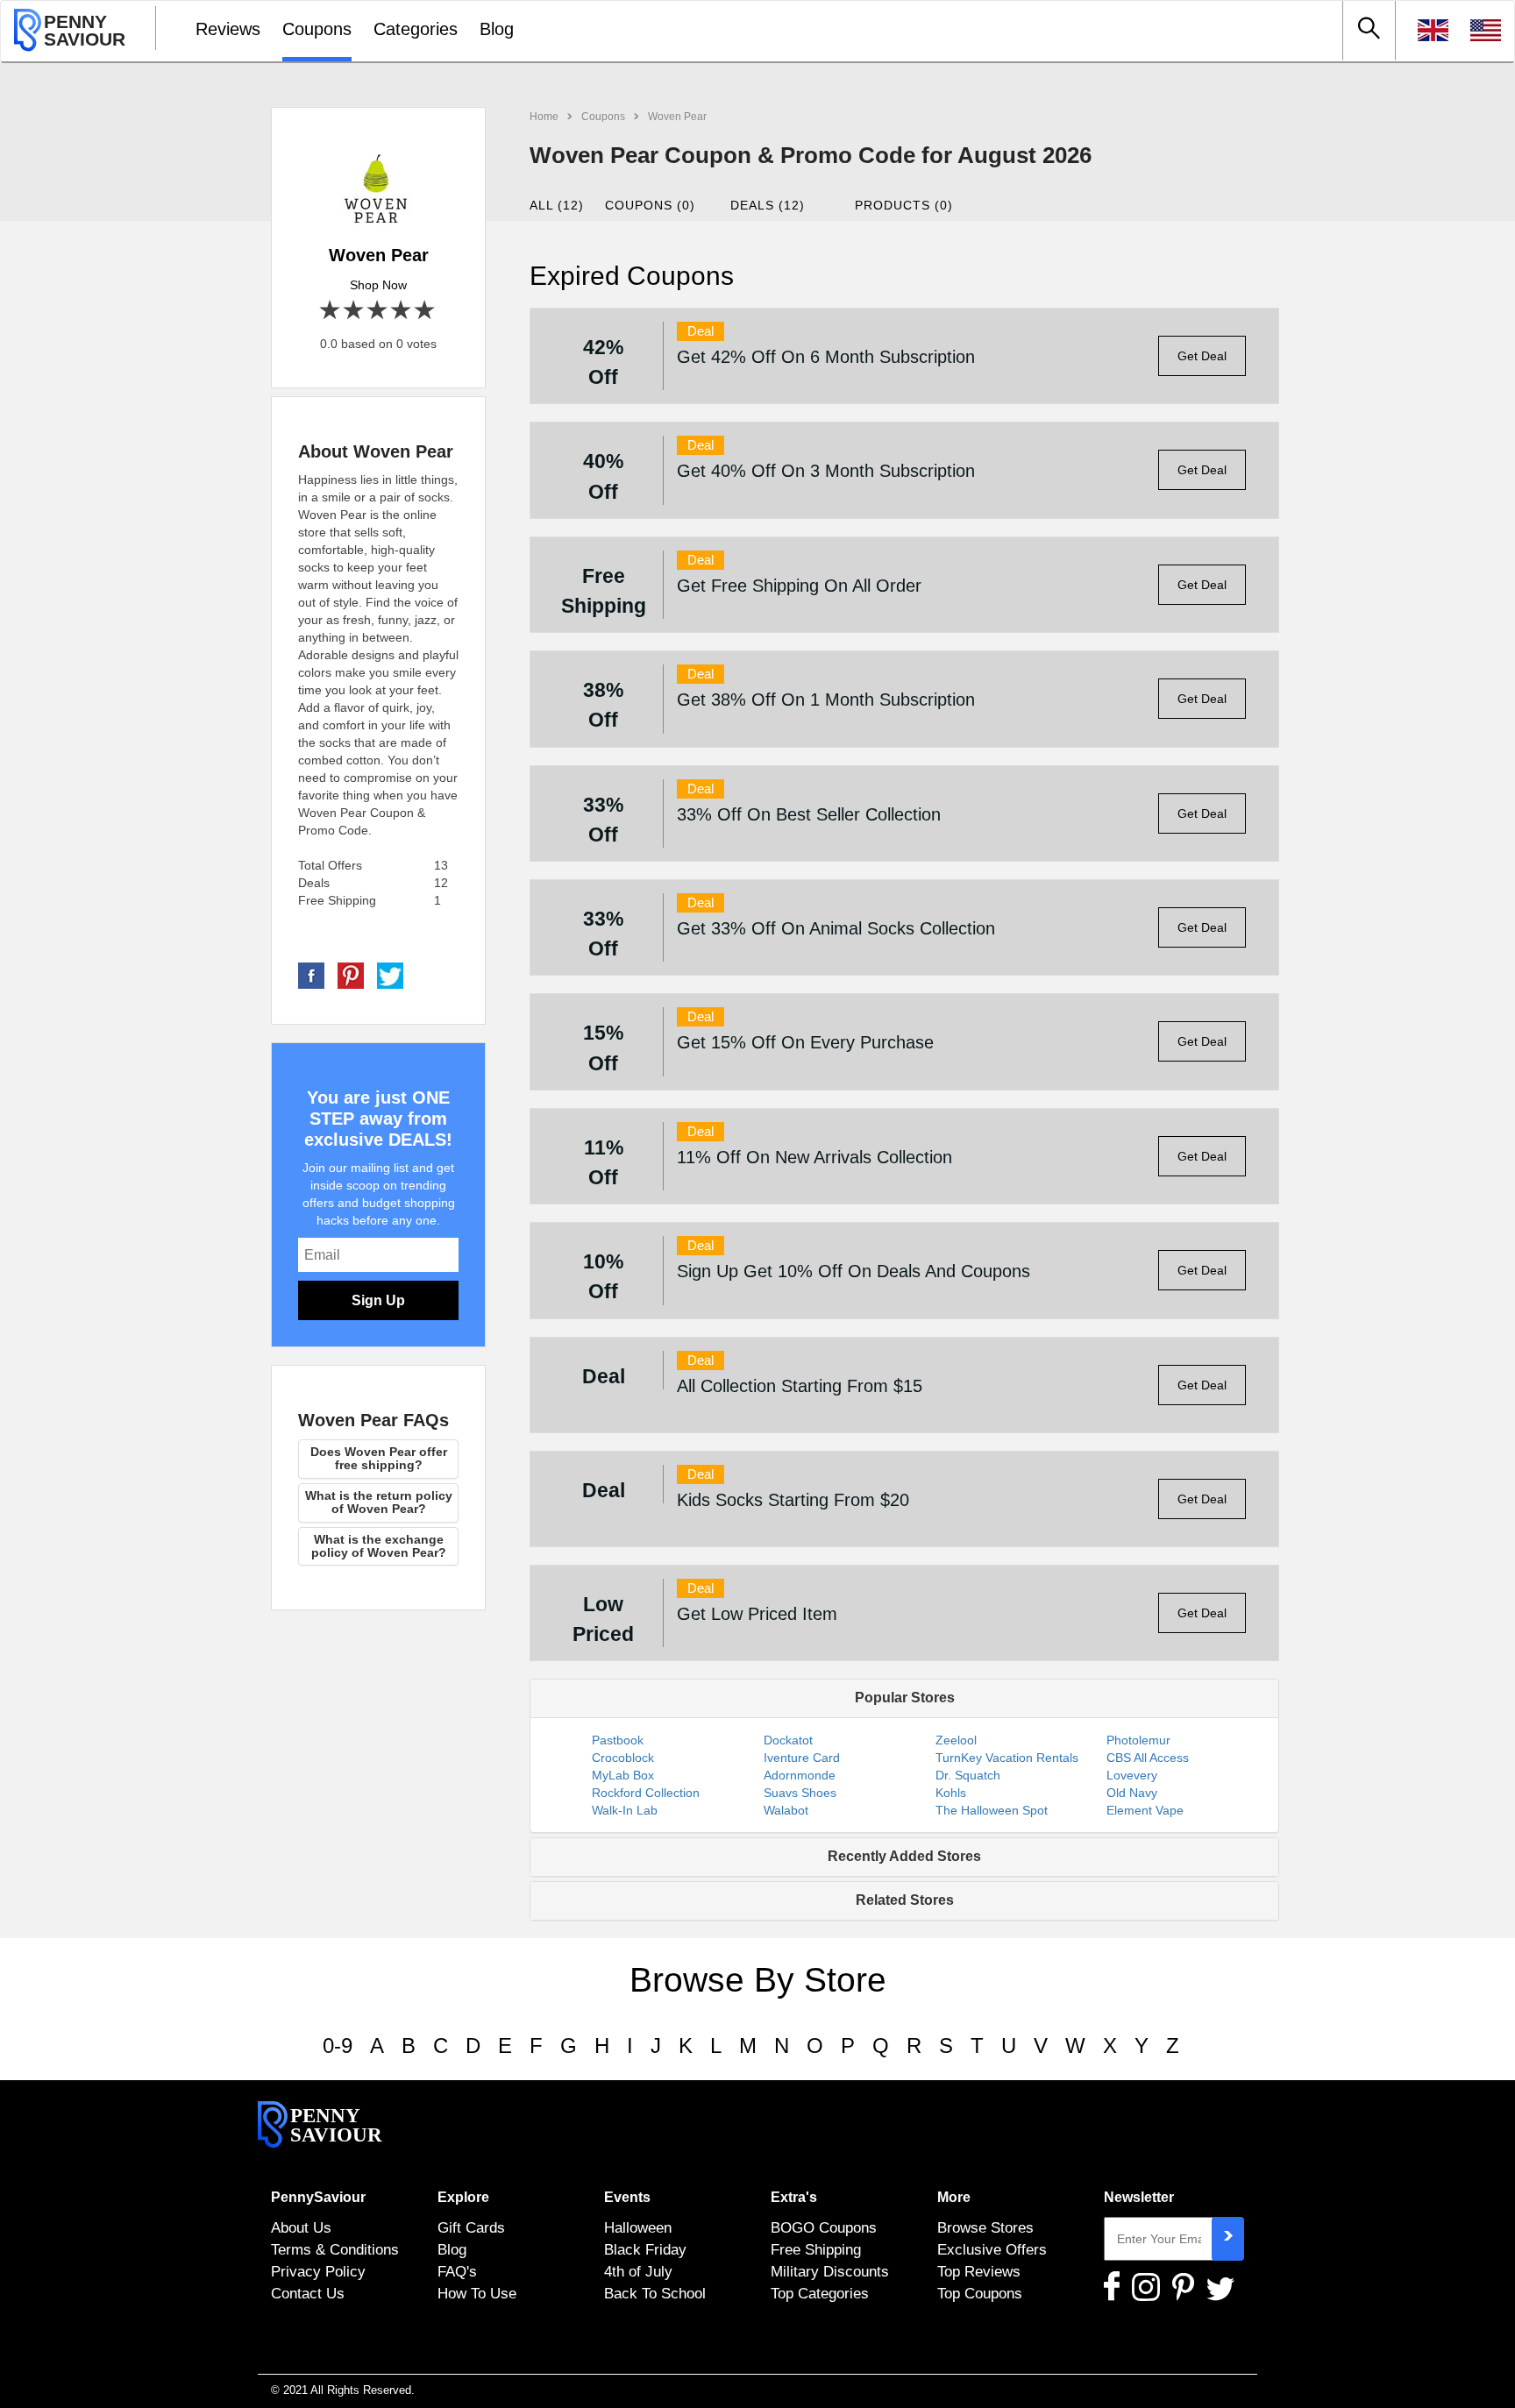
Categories (416, 29)
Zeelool (956, 1740)
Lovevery (1132, 1775)
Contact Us (308, 2293)
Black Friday (645, 2249)
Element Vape (1145, 1810)
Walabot (786, 1810)
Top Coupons (980, 2293)
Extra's (794, 2197)
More (954, 2197)
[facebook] (311, 975)
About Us (301, 2227)
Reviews (228, 29)
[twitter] (390, 975)
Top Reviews (979, 2271)
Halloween (638, 2227)
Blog (497, 29)
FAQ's (457, 2271)
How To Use (477, 2293)
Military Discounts (830, 2271)
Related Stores (905, 1900)
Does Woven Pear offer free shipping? (379, 1458)
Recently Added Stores (904, 1856)
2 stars (355, 311)
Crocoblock (623, 1758)
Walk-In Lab (625, 1810)
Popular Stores (905, 1698)
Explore (463, 2197)
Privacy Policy (318, 2271)
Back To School (655, 2293)
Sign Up (378, 1300)
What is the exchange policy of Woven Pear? (379, 1546)
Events (627, 2197)
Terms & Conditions (335, 2249)
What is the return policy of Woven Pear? (379, 1502)
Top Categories (820, 2293)
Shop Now (378, 285)
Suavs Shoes (800, 1793)
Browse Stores (985, 2227)
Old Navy (1132, 1793)
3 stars (378, 311)
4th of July (638, 2271)
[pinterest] (351, 975)
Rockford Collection (646, 1793)
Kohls (951, 1793)
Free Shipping (816, 2249)
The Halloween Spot (992, 1810)
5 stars (426, 311)
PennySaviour (318, 2197)
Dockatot (788, 1740)
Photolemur (1138, 1740)
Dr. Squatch (968, 1775)
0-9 (338, 2046)
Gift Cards (471, 2227)
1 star (331, 311)
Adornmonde (800, 1775)
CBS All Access (1148, 1758)
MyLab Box (623, 1775)
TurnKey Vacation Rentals (1007, 1758)
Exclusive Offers (992, 2249)
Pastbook (618, 1740)
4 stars (402, 311)
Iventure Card (802, 1758)
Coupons (317, 29)
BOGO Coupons (824, 2227)
